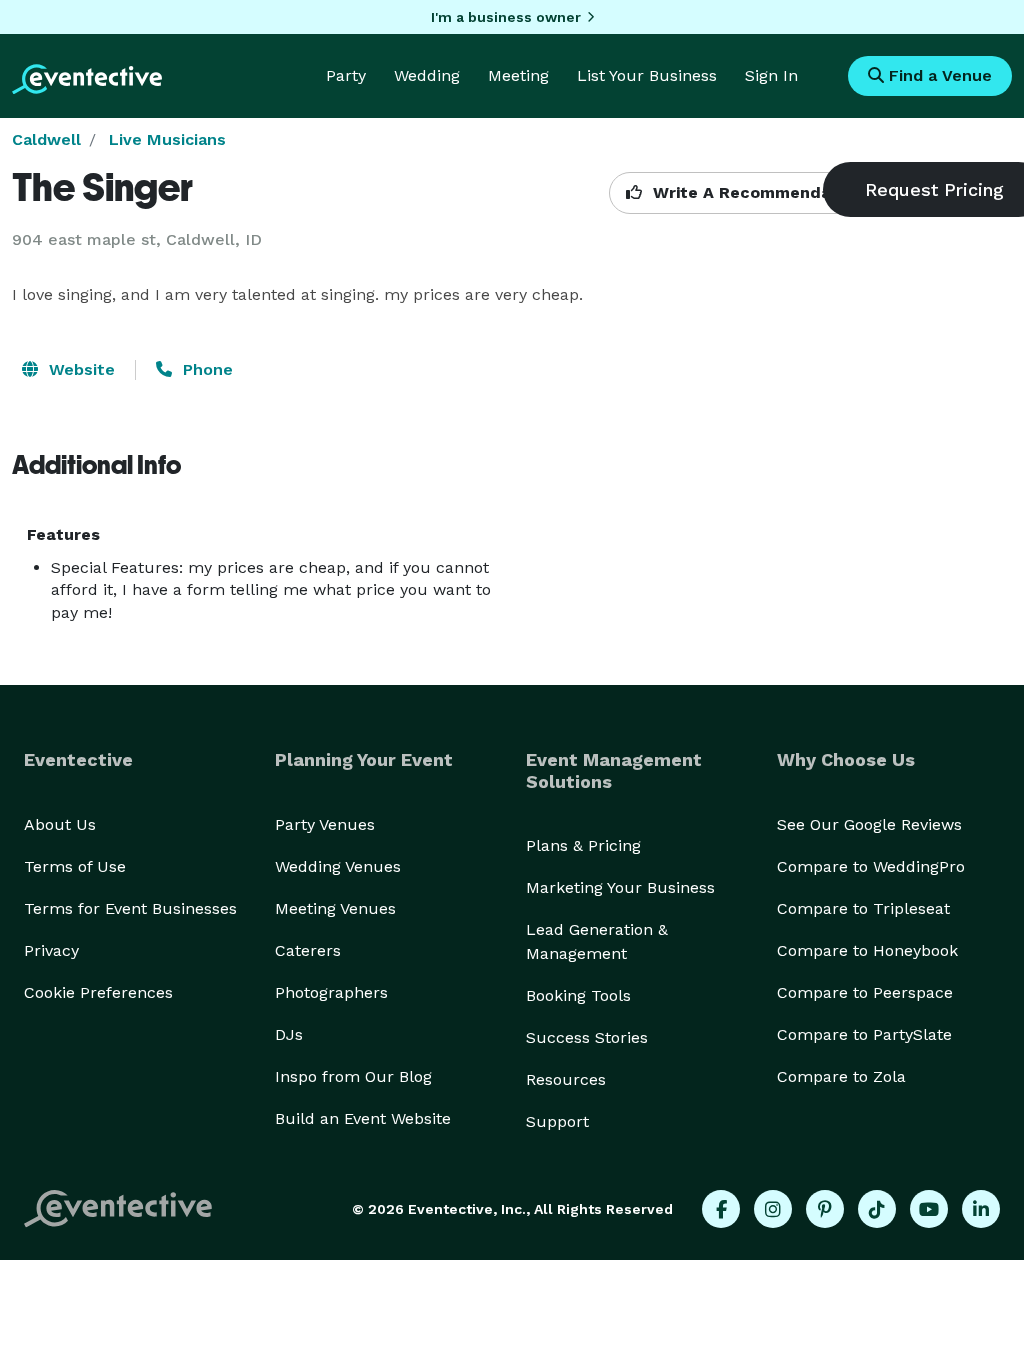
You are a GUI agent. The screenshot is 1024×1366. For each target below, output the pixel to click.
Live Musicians (167, 139)
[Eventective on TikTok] (877, 1209)
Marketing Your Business (620, 887)
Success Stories (587, 1037)
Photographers (331, 992)
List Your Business (647, 75)
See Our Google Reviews (869, 824)
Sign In (771, 75)
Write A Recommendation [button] (755, 192)
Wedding (427, 75)
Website (79, 369)
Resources (566, 1079)
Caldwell (46, 139)
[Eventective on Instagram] (773, 1209)
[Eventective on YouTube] (929, 1209)
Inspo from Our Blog (353, 1076)
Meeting (518, 75)
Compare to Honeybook (867, 950)
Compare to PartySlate (864, 1034)
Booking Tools (578, 995)
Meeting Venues (335, 908)
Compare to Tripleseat (863, 908)
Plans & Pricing (583, 845)
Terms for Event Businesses (130, 908)
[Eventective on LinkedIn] (981, 1209)
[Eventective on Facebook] (721, 1209)
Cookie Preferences (98, 992)
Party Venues (325, 824)
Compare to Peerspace (865, 992)
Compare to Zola (841, 1076)
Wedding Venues (338, 866)
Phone (205, 369)
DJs (289, 1034)
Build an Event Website (363, 1118)
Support (557, 1121)
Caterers (308, 950)
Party (346, 75)
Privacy (51, 950)
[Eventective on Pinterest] (825, 1209)
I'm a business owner (506, 17)
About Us (60, 824)
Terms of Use (75, 866)
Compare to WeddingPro (871, 866)
